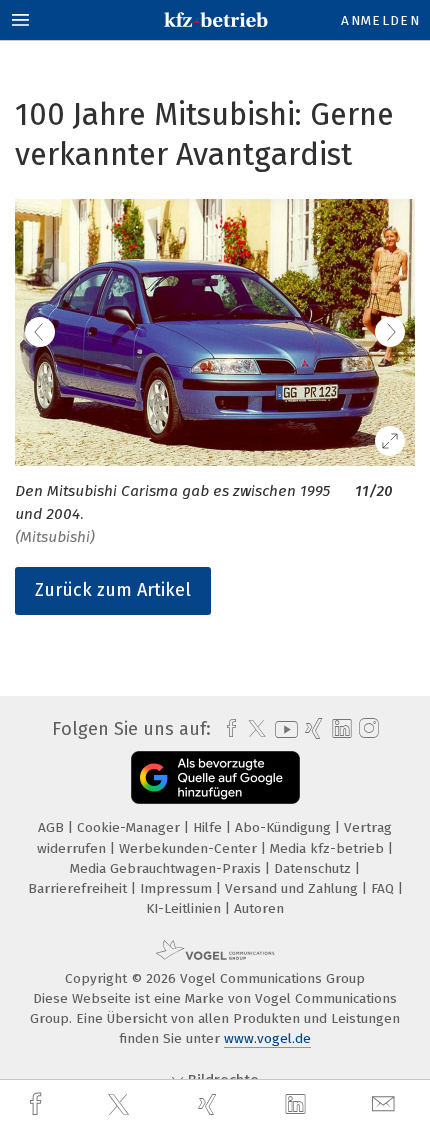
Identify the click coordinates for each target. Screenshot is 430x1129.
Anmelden (380, 20)
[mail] (386, 1104)
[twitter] (121, 1105)
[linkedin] (298, 1105)
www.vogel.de (267, 1038)
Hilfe (209, 827)
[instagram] (366, 729)
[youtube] (283, 729)
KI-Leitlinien (185, 908)
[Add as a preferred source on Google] (215, 777)
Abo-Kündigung (285, 827)
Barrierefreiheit (79, 888)
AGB (53, 827)
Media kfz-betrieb (329, 848)
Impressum (178, 888)
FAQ (384, 888)
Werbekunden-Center (190, 848)
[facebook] (38, 1104)
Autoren (259, 908)
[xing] (210, 1104)
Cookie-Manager (130, 827)
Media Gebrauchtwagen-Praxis (167, 868)
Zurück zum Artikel (113, 590)
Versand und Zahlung (293, 888)
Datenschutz (314, 868)
